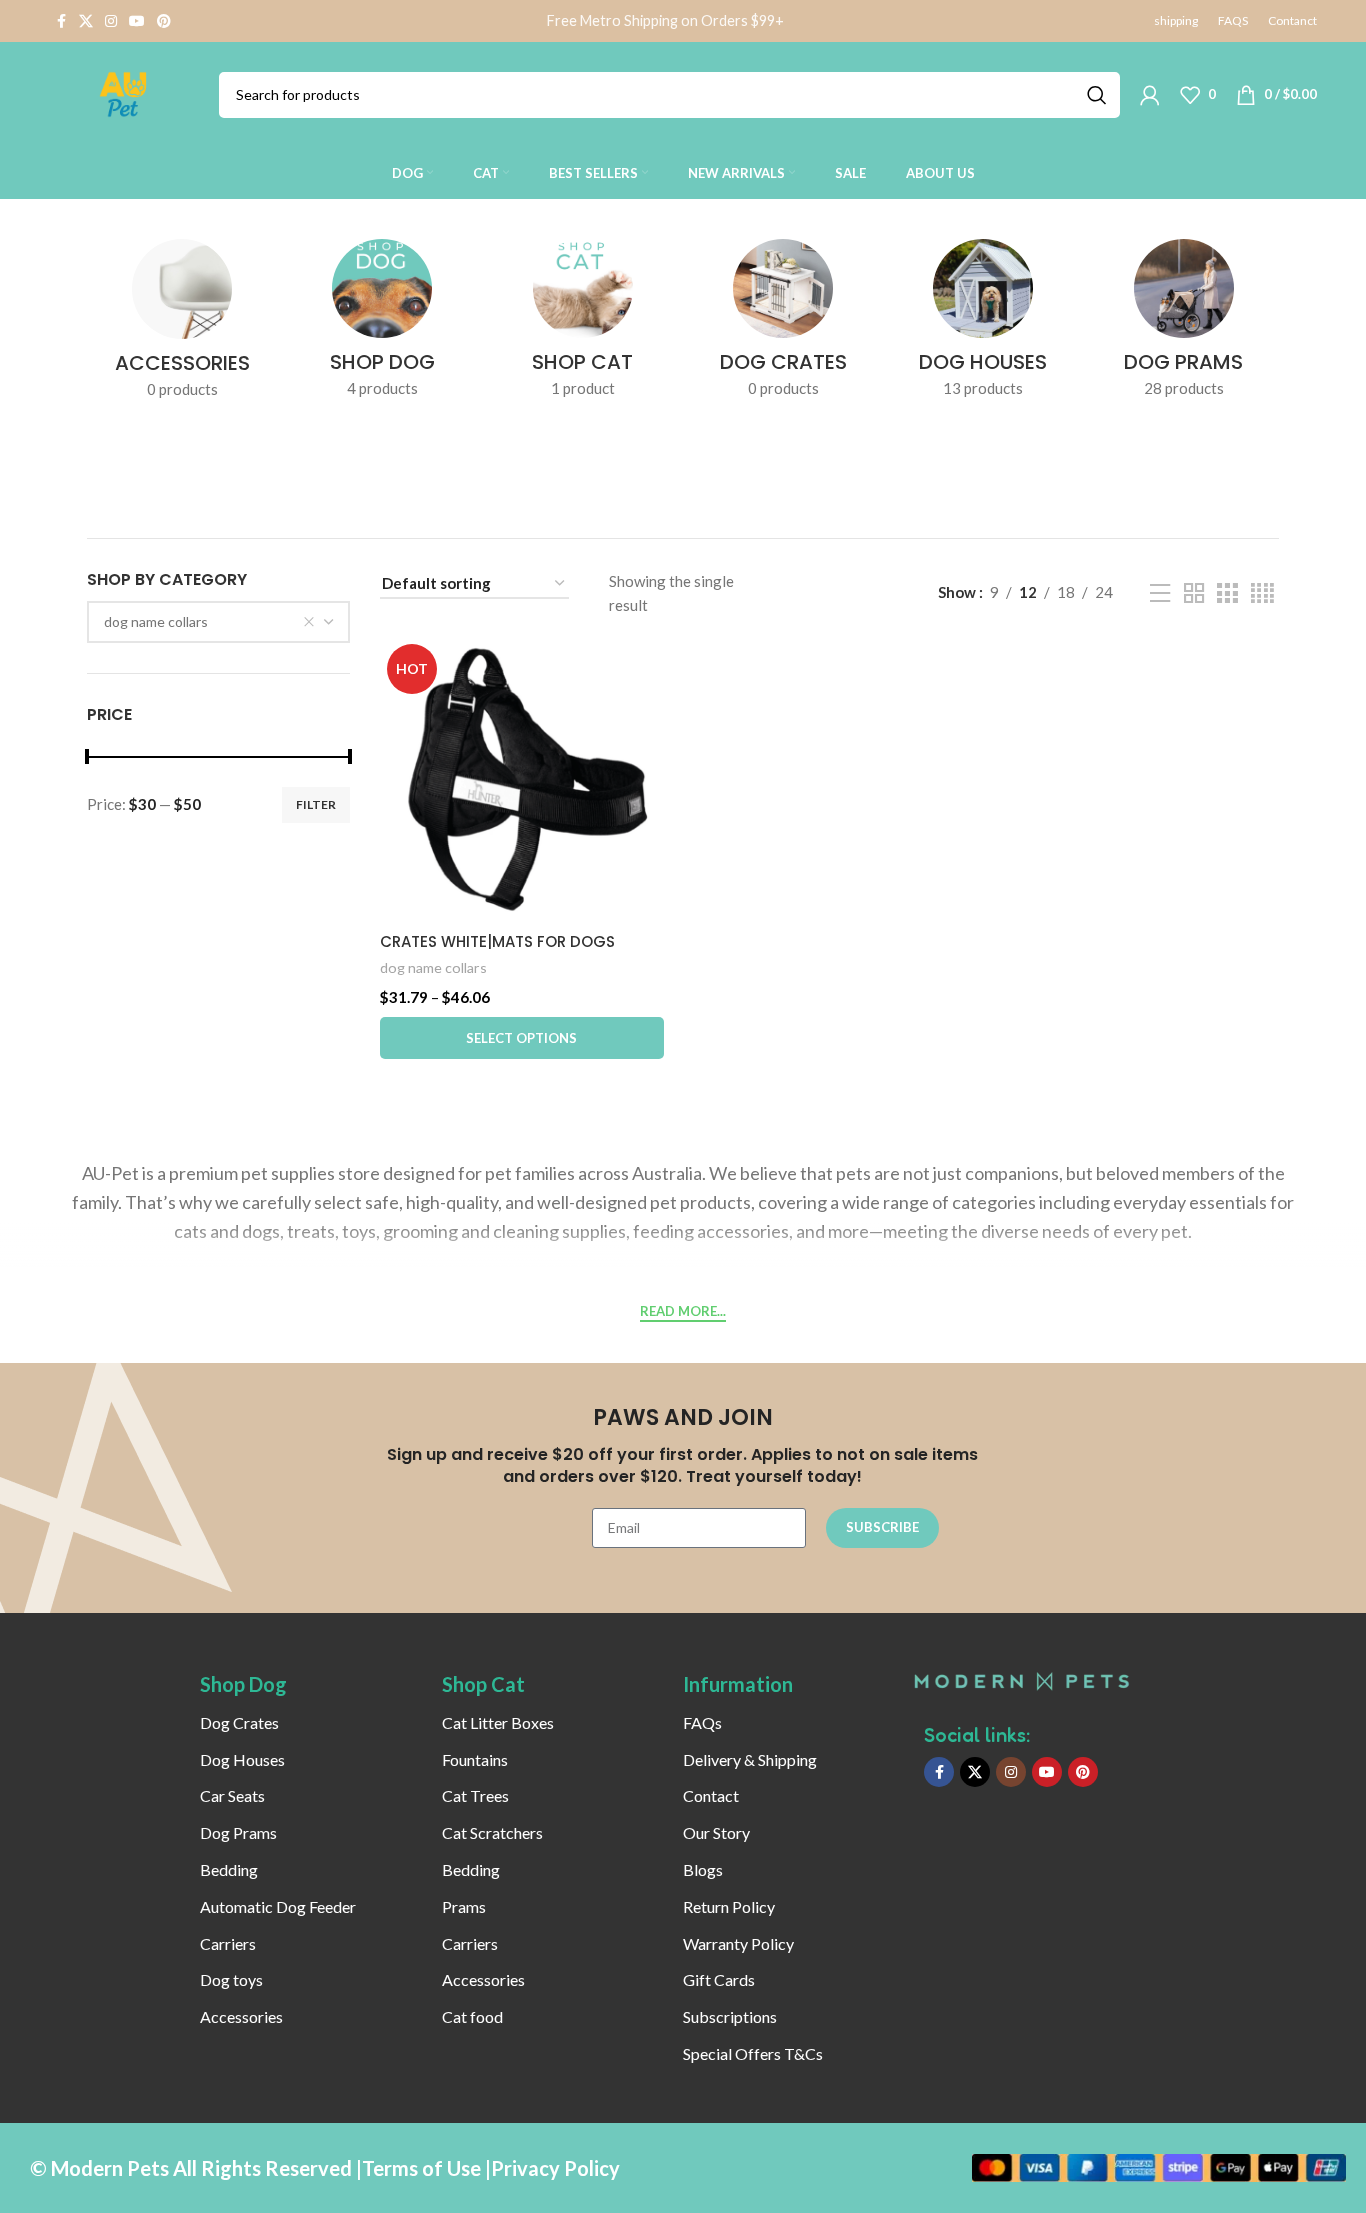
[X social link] (86, 21)
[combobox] (218, 622)
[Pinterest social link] (164, 21)
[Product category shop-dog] (382, 324)
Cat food (472, 2016)
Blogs (703, 1869)
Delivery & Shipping (750, 1759)
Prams (464, 1906)
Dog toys (231, 1979)
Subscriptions (730, 2016)
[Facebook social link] (61, 21)
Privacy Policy (555, 2168)
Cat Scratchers (492, 1832)
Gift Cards (719, 1979)
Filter (316, 804)
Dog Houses (242, 1759)
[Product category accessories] (182, 325)
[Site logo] (124, 92)
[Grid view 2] (1194, 593)
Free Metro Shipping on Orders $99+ (665, 20)
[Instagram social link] (111, 21)
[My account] (1150, 95)
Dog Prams (238, 1832)
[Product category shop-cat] (583, 324)
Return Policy (729, 1906)
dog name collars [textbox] (156, 621)
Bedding (229, 1869)
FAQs (702, 1722)
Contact (711, 1795)
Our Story (716, 1832)
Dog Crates (239, 1722)
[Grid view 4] (1262, 593)
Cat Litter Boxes (498, 1722)
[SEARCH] (1097, 95)
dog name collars (433, 967)
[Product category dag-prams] (1184, 324)
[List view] (1160, 593)
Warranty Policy (738, 1943)
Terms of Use (421, 2168)
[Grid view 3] (1227, 593)
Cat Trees (475, 1795)
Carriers (228, 1943)
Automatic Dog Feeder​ (278, 1906)
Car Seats (232, 1795)
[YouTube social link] (137, 21)
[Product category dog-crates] (783, 324)
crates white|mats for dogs (497, 941)
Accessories (241, 2016)
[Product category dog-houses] (983, 324)
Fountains (475, 1759)
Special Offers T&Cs (753, 2053)
